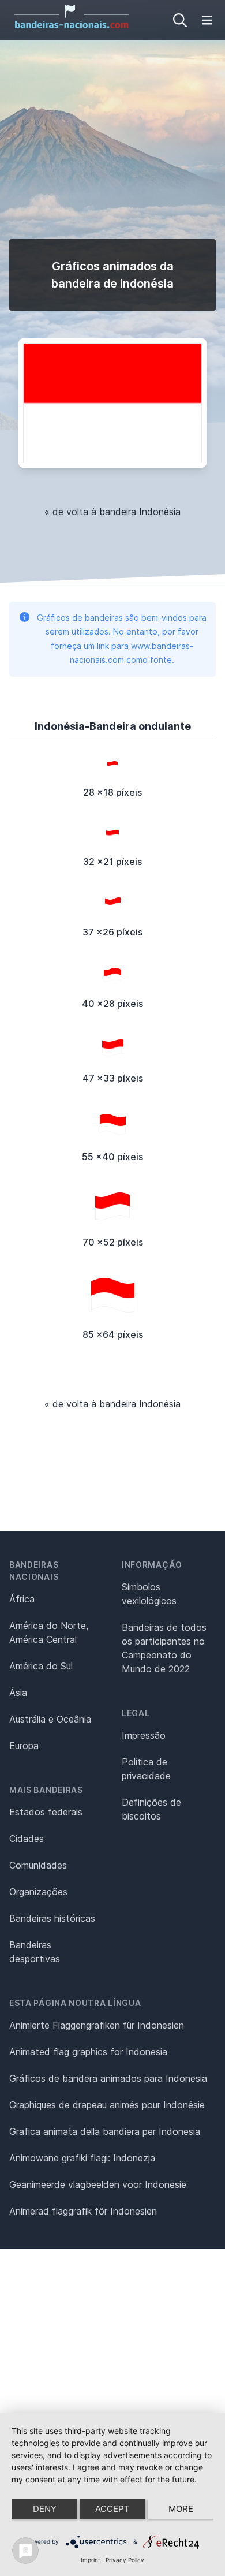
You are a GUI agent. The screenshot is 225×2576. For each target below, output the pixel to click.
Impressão (144, 1735)
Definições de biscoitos (151, 1809)
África (22, 1599)
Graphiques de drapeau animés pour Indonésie (107, 2105)
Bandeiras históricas (52, 1918)
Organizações (38, 1892)
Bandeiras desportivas (35, 1952)
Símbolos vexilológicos (149, 1594)
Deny (45, 2509)
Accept (112, 2509)
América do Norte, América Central (49, 1632)
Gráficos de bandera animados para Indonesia (108, 2078)
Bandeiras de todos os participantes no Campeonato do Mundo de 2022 (164, 1648)
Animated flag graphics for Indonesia (88, 2052)
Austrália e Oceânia (50, 1719)
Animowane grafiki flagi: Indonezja (82, 2158)
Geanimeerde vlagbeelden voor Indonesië (98, 2184)
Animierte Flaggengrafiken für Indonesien (97, 2025)
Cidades (27, 1839)
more (181, 2509)
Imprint (91, 2560)
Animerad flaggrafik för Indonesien (83, 2211)
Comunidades (38, 1865)
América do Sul (41, 1666)
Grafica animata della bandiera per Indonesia (105, 2131)
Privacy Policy (125, 2560)
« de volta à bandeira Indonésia (112, 512)
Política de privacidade (146, 1769)
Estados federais (46, 1812)
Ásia (18, 1693)
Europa (24, 1746)
